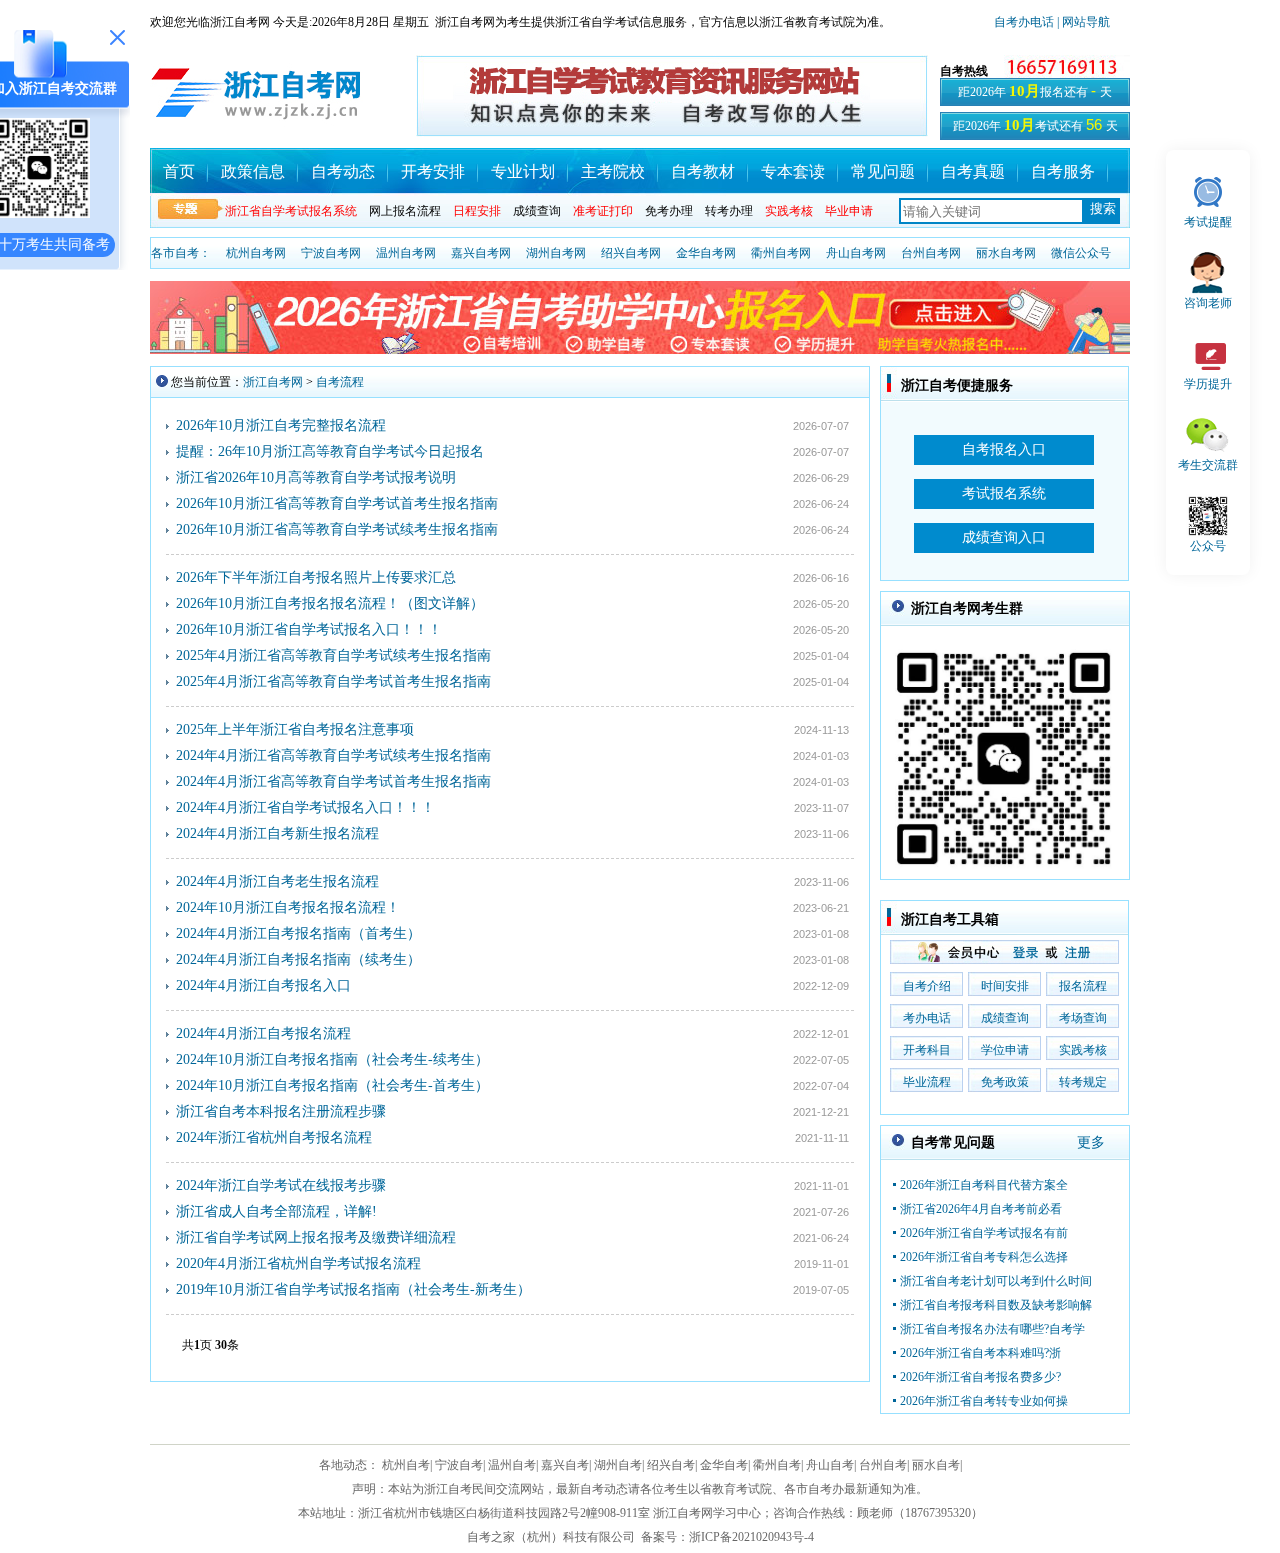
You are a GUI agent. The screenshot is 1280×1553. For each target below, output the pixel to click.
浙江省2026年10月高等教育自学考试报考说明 (316, 477)
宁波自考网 (331, 253)
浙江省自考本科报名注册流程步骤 (281, 1111)
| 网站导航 (1082, 22)
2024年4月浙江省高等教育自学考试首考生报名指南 (333, 781)
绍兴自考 (671, 1465)
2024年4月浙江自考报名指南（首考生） (298, 933)
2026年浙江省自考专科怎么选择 (984, 1257)
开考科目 (927, 1050)
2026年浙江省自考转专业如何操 (984, 1401)
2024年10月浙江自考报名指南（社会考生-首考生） (332, 1085)
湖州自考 (618, 1465)
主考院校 (613, 171)
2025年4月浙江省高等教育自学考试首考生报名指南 (333, 681)
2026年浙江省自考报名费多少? (980, 1377)
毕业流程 (927, 1082)
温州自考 (512, 1465)
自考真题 (973, 171)
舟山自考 (830, 1465)
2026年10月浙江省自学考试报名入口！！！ (309, 629)
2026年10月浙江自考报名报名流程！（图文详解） (330, 603)
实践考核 (1083, 1050)
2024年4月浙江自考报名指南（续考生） (298, 959)
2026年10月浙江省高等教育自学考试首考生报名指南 (337, 503)
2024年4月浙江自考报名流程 (263, 1033)
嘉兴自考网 (481, 253)
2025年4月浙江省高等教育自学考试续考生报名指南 (333, 655)
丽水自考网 (1006, 253)
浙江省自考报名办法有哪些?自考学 (992, 1329)
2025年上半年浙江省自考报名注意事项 (295, 729)
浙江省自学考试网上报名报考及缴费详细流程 (316, 1237)
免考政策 (1005, 1082)
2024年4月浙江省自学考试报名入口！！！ (305, 807)
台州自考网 (931, 253)
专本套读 (793, 171)
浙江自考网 (273, 382)
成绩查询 (537, 211)
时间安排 (1005, 986)
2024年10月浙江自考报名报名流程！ (288, 907)
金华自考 (724, 1465)
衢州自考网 (781, 253)
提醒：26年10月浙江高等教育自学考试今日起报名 (330, 451)
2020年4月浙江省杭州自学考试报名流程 (298, 1263)
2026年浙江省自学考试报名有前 (984, 1233)
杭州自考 (406, 1465)
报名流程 (1083, 986)
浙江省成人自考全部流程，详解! (276, 1211)
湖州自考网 (556, 253)
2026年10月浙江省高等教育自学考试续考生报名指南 (337, 529)
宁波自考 (459, 1465)
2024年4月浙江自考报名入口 (263, 985)
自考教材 (703, 171)
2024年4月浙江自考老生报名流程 (277, 881)
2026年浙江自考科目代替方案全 (984, 1185)
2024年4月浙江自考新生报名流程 (277, 833)
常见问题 (883, 171)
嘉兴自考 (565, 1465)
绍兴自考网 (631, 253)
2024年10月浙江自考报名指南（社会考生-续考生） (332, 1059)
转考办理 (729, 211)
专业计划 (523, 171)
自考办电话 (1024, 22)
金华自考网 (706, 253)
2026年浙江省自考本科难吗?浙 (980, 1353)
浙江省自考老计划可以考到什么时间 (996, 1281)
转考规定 (1083, 1082)
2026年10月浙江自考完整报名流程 (281, 425)
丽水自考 (936, 1465)
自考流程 (340, 382)
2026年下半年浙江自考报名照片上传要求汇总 (316, 577)
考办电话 (927, 1018)
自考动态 (343, 171)
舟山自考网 (856, 253)
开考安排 (433, 171)
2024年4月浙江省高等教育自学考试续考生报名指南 (333, 755)
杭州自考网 (256, 253)
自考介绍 (927, 986)
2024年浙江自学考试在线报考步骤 (281, 1185)
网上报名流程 (405, 211)
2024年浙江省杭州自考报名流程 (274, 1137)
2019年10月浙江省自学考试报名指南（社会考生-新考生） (353, 1289)
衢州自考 (777, 1465)
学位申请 (1005, 1050)
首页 (179, 171)
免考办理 (669, 211)
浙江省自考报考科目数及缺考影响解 (996, 1305)
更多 (1091, 1142)
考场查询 (1083, 1018)
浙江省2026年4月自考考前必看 (981, 1209)
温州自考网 (406, 253)
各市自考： (181, 253)
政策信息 (253, 171)
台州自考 (883, 1465)
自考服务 (1063, 171)
